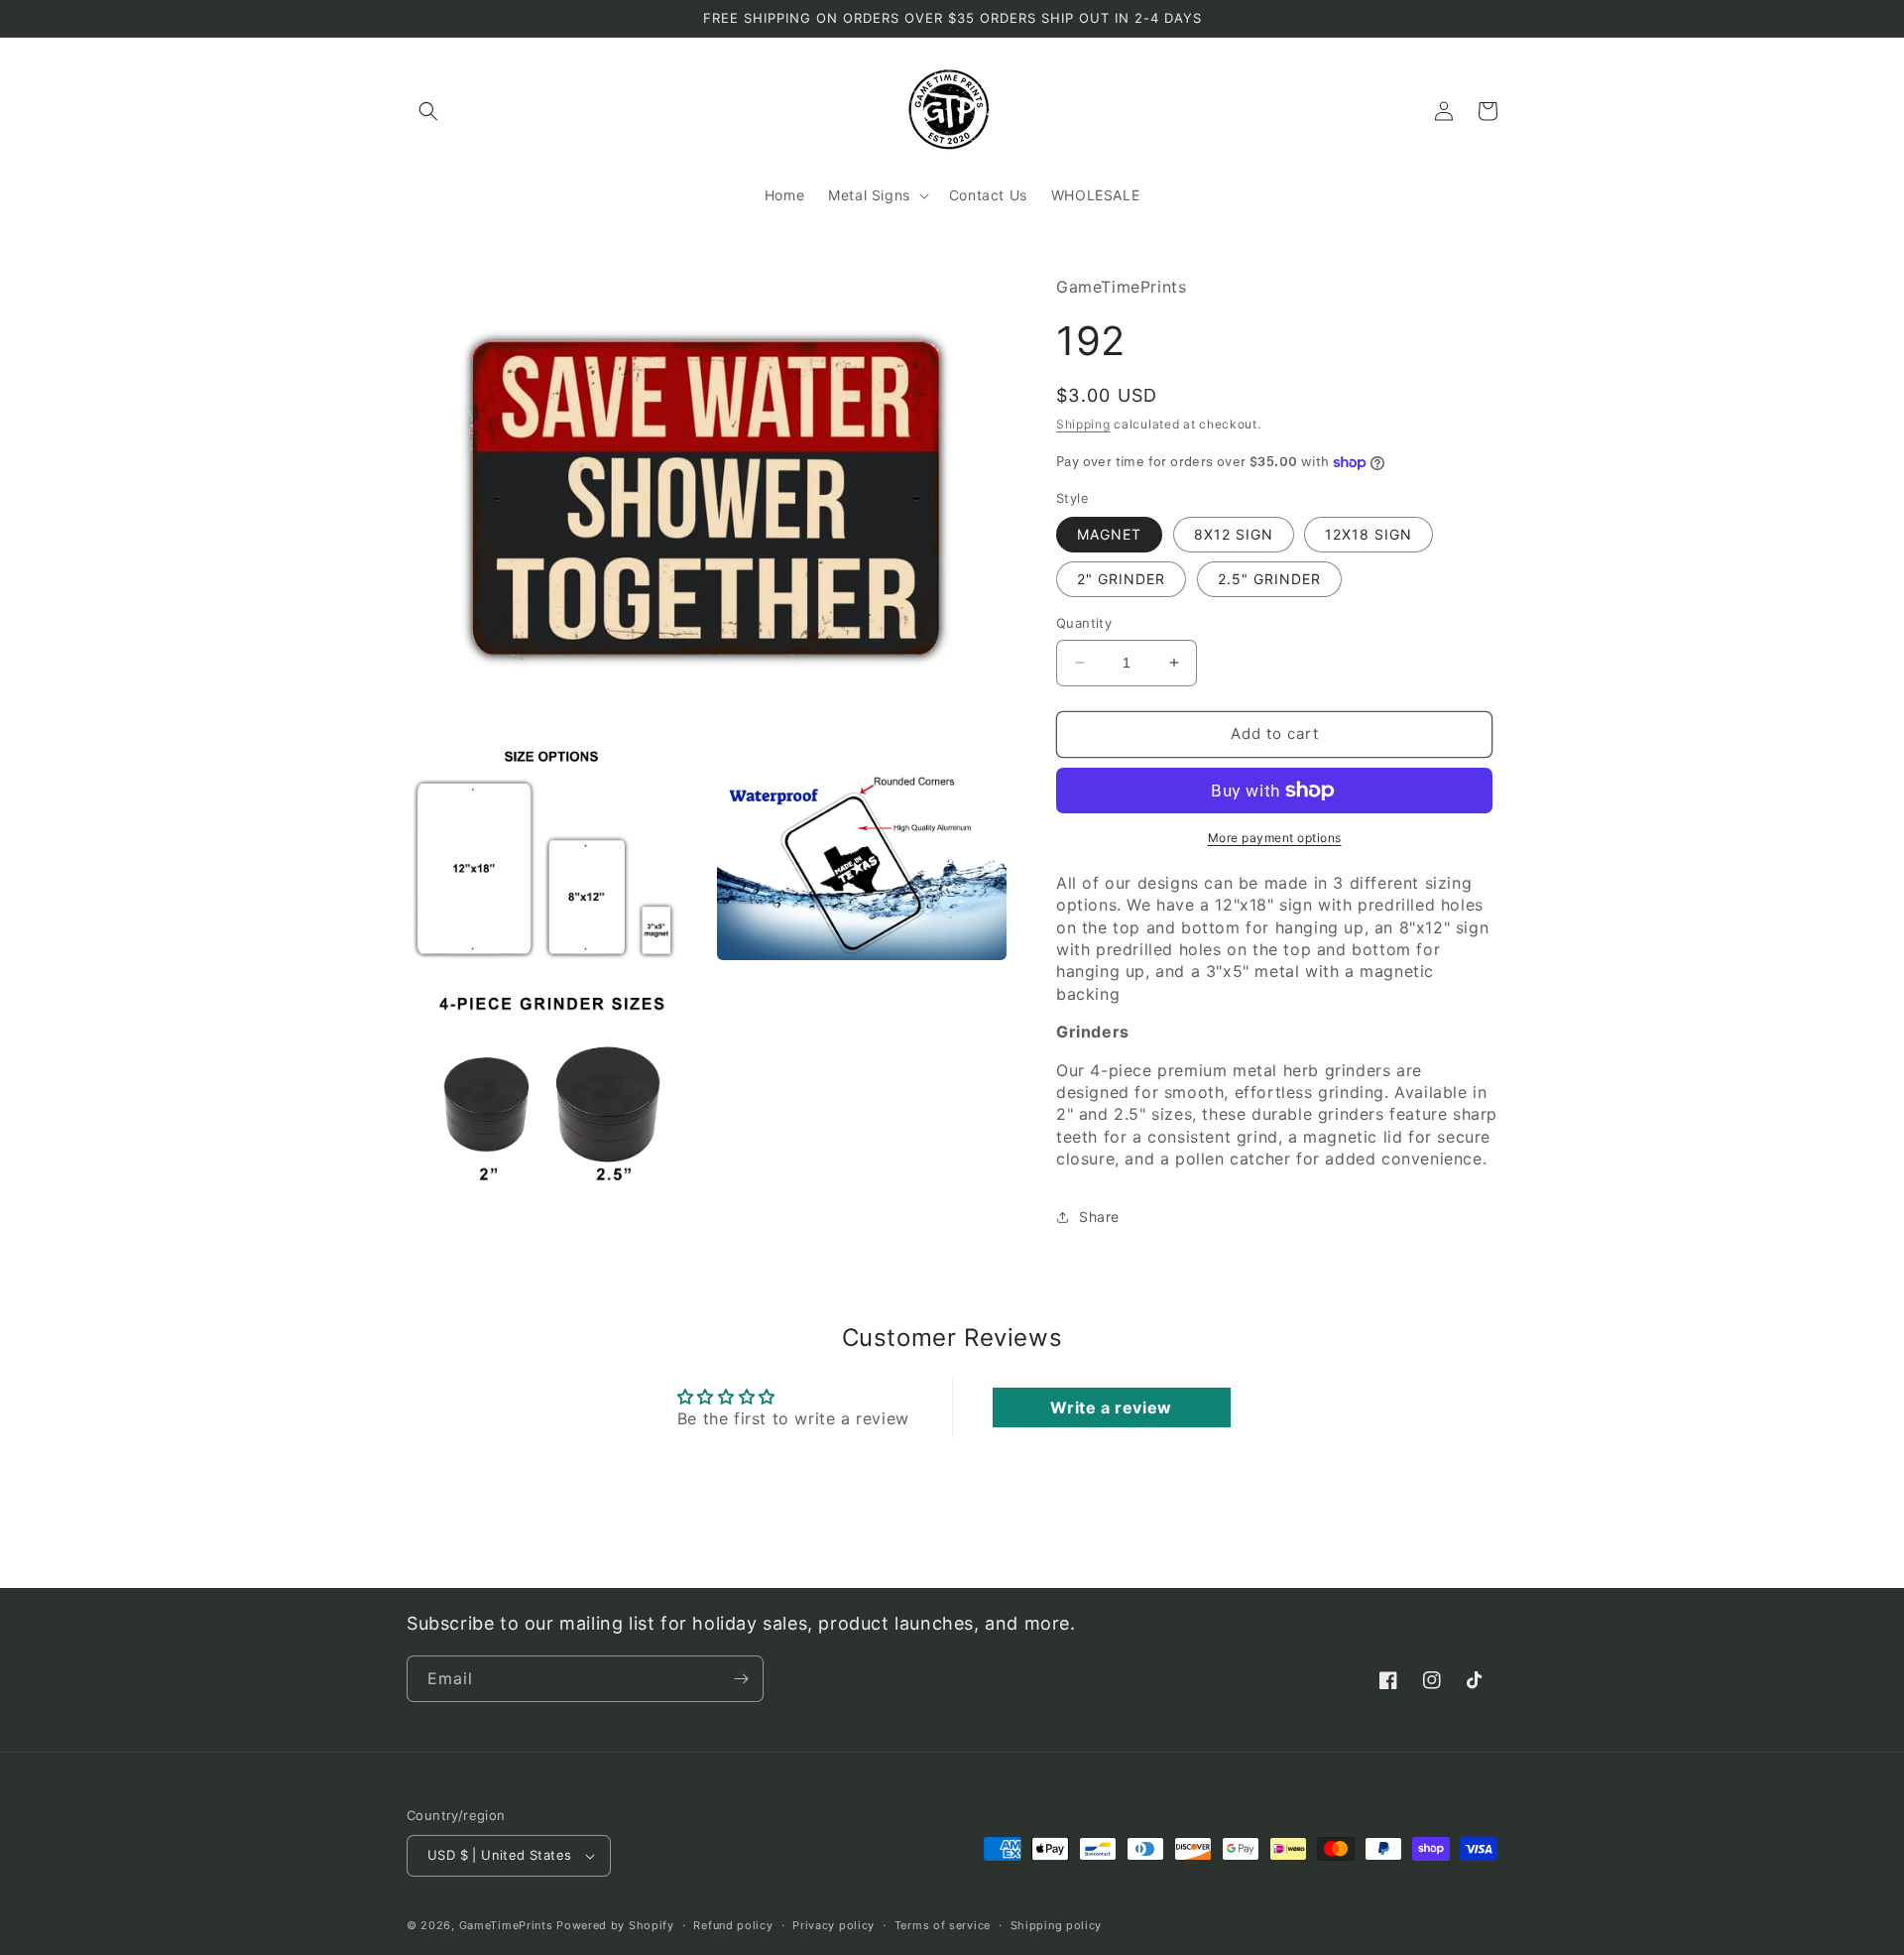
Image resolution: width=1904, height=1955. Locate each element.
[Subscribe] (741, 1679)
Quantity (1084, 623)
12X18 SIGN (1368, 534)
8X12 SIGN (1234, 534)
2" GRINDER (1121, 579)
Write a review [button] (1111, 1407)
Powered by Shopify (615, 1925)
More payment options (1275, 838)
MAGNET (1109, 534)
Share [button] (1099, 1217)
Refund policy (733, 1925)
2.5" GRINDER (1269, 579)
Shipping (1083, 424)
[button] (428, 111)
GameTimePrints (506, 1925)
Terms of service (943, 1925)
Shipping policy (1057, 1925)
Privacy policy (833, 1925)
